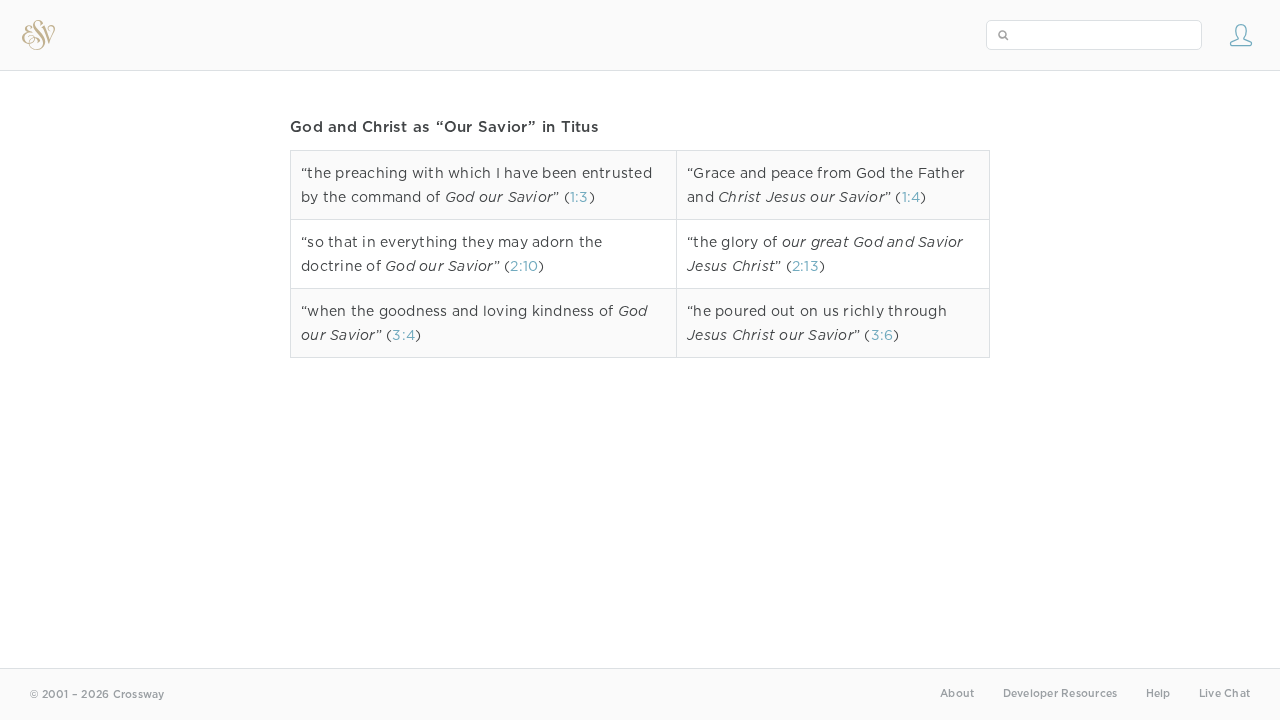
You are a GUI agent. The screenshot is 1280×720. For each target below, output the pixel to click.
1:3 (579, 197)
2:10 (524, 266)
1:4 (911, 197)
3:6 (882, 335)
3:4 (403, 335)
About (957, 693)
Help (1158, 693)
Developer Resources (1060, 693)
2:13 (805, 266)
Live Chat (1224, 693)
